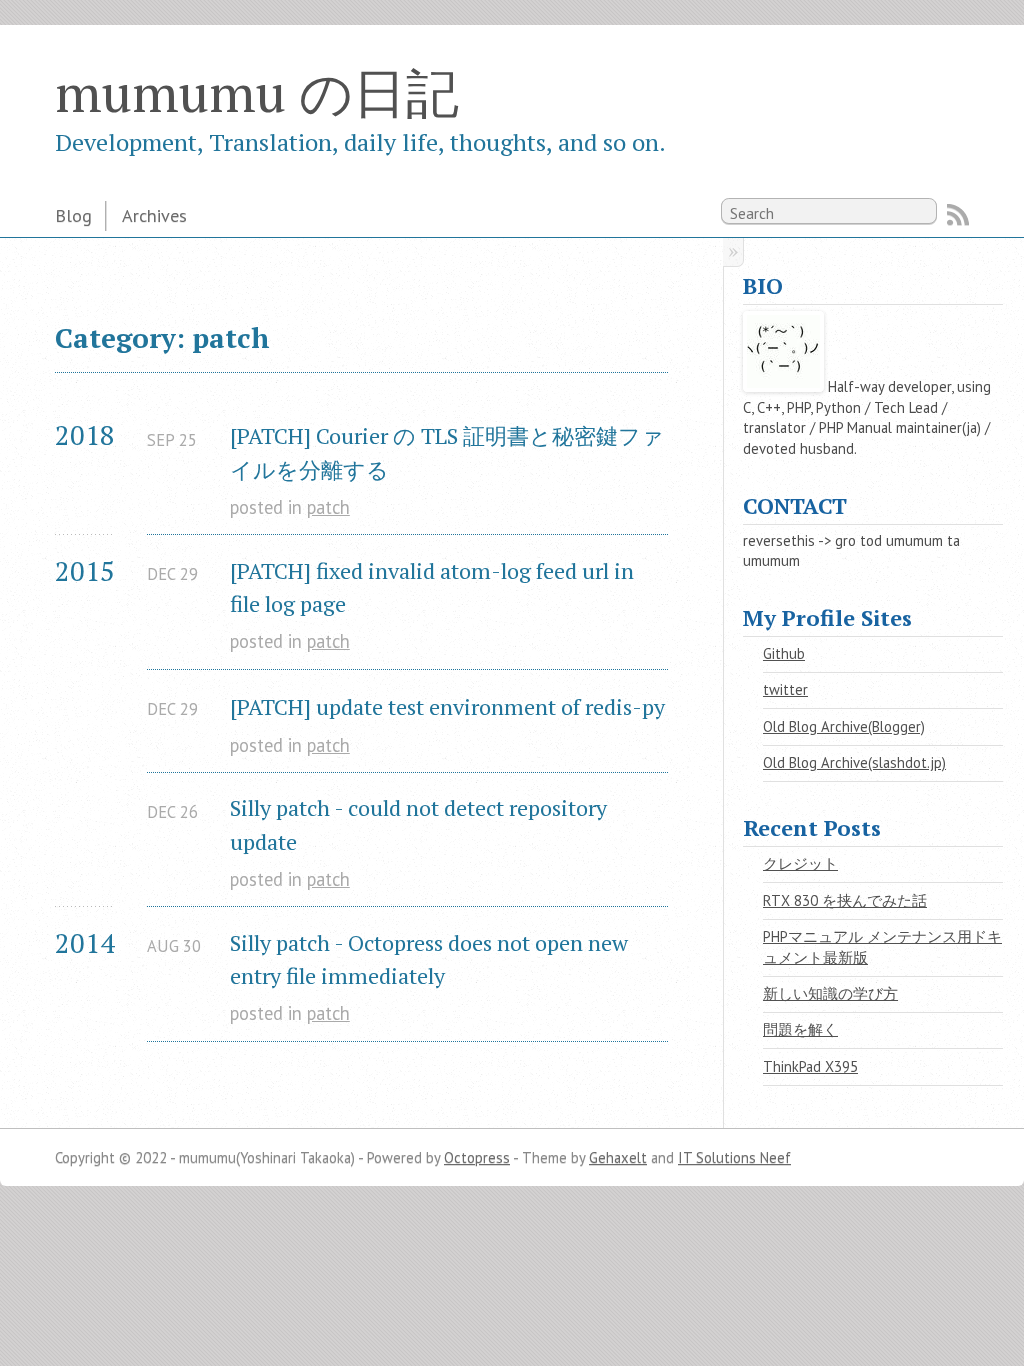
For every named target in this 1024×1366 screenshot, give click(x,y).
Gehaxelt (618, 1157)
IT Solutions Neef (734, 1157)
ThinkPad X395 (810, 1066)
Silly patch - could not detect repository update (421, 824)
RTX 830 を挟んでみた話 (845, 900)
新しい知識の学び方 (830, 993)
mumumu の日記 (257, 92)
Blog (73, 215)
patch (328, 507)
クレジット (800, 863)
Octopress (477, 1157)
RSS (958, 215)
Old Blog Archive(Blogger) (844, 726)
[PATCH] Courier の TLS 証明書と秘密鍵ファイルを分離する (447, 452)
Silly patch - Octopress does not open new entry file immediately (431, 959)
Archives (154, 215)
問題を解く (800, 1029)
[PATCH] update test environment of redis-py (447, 706)
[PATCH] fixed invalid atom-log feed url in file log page (434, 587)
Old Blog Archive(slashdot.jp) (854, 762)
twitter (785, 689)
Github (784, 653)
